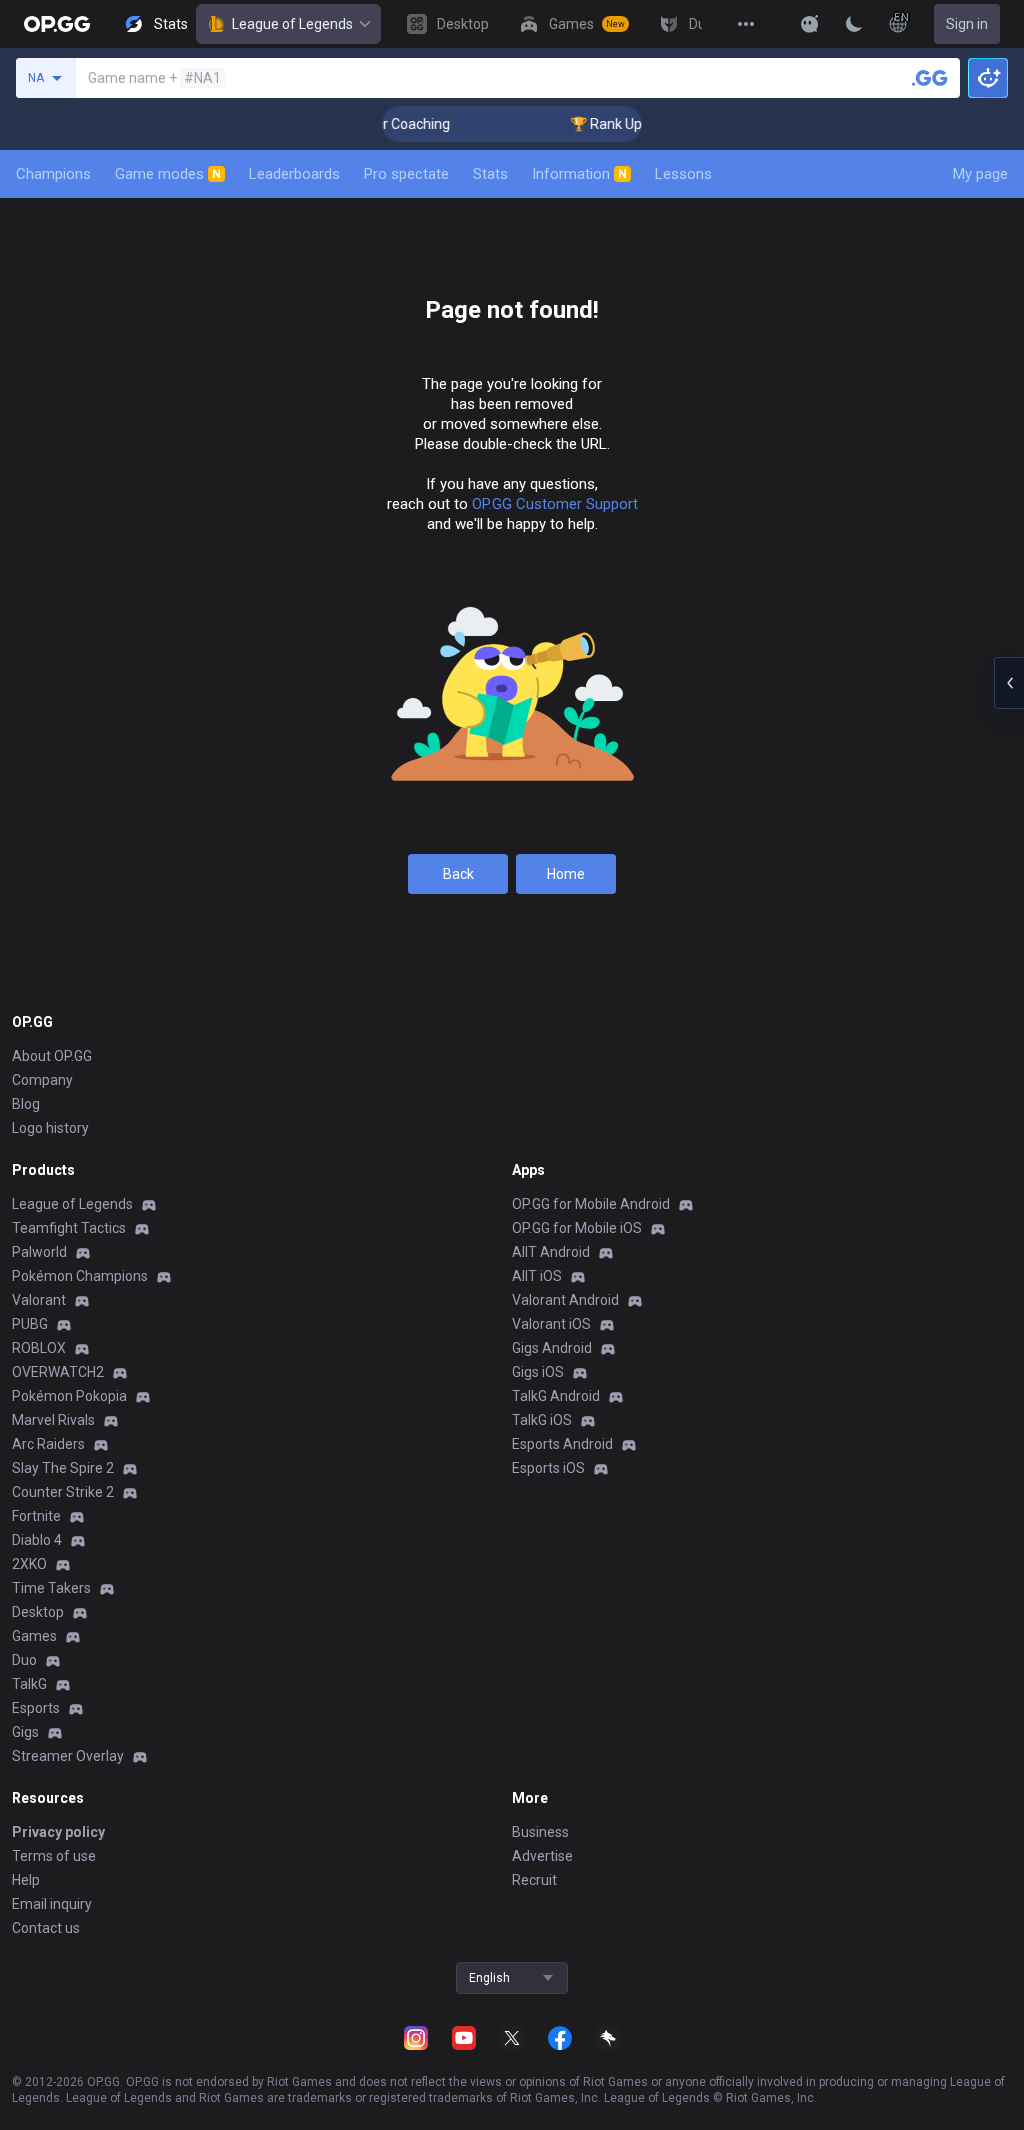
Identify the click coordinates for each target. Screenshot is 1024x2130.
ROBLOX (39, 1348)
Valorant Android (565, 1300)
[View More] (746, 24)
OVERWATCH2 (58, 1372)
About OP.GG (52, 1056)
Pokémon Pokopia (69, 1396)
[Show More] (810, 24)
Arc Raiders (48, 1444)
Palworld (39, 1252)
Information (579, 174)
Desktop (38, 1612)
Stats (490, 174)
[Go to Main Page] (57, 24)
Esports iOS (548, 1468)
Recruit (534, 1880)
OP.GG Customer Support (555, 504)
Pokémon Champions (80, 1276)
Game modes (168, 174)
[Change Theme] (854, 24)
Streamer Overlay (68, 1756)
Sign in (967, 24)
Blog (26, 1104)
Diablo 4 (37, 1540)
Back (458, 874)
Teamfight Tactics (69, 1228)
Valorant (39, 1300)
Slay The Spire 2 (63, 1468)
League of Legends (292, 24)
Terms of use (54, 1856)
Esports (36, 1708)
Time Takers (51, 1588)
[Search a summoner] (930, 78)
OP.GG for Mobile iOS (577, 1228)
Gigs (25, 1732)
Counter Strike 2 (63, 1492)
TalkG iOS (542, 1420)
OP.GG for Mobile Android (591, 1204)
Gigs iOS (538, 1372)
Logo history (50, 1128)
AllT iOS (537, 1276)
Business (540, 1832)
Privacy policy (58, 1832)
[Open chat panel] (1009, 683)
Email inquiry (52, 1904)
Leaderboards (294, 174)
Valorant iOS (551, 1324)
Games (34, 1636)
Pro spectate (406, 174)
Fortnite (36, 1516)
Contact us (46, 1928)
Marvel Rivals (53, 1420)
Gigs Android (552, 1348)
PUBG (30, 1324)
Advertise (542, 1856)
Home (566, 874)
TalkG (29, 1684)
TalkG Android (556, 1396)
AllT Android (551, 1252)
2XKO (29, 1564)
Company (42, 1080)
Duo (24, 1660)
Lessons (683, 174)
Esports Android (562, 1444)
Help (26, 1880)
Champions (53, 174)
